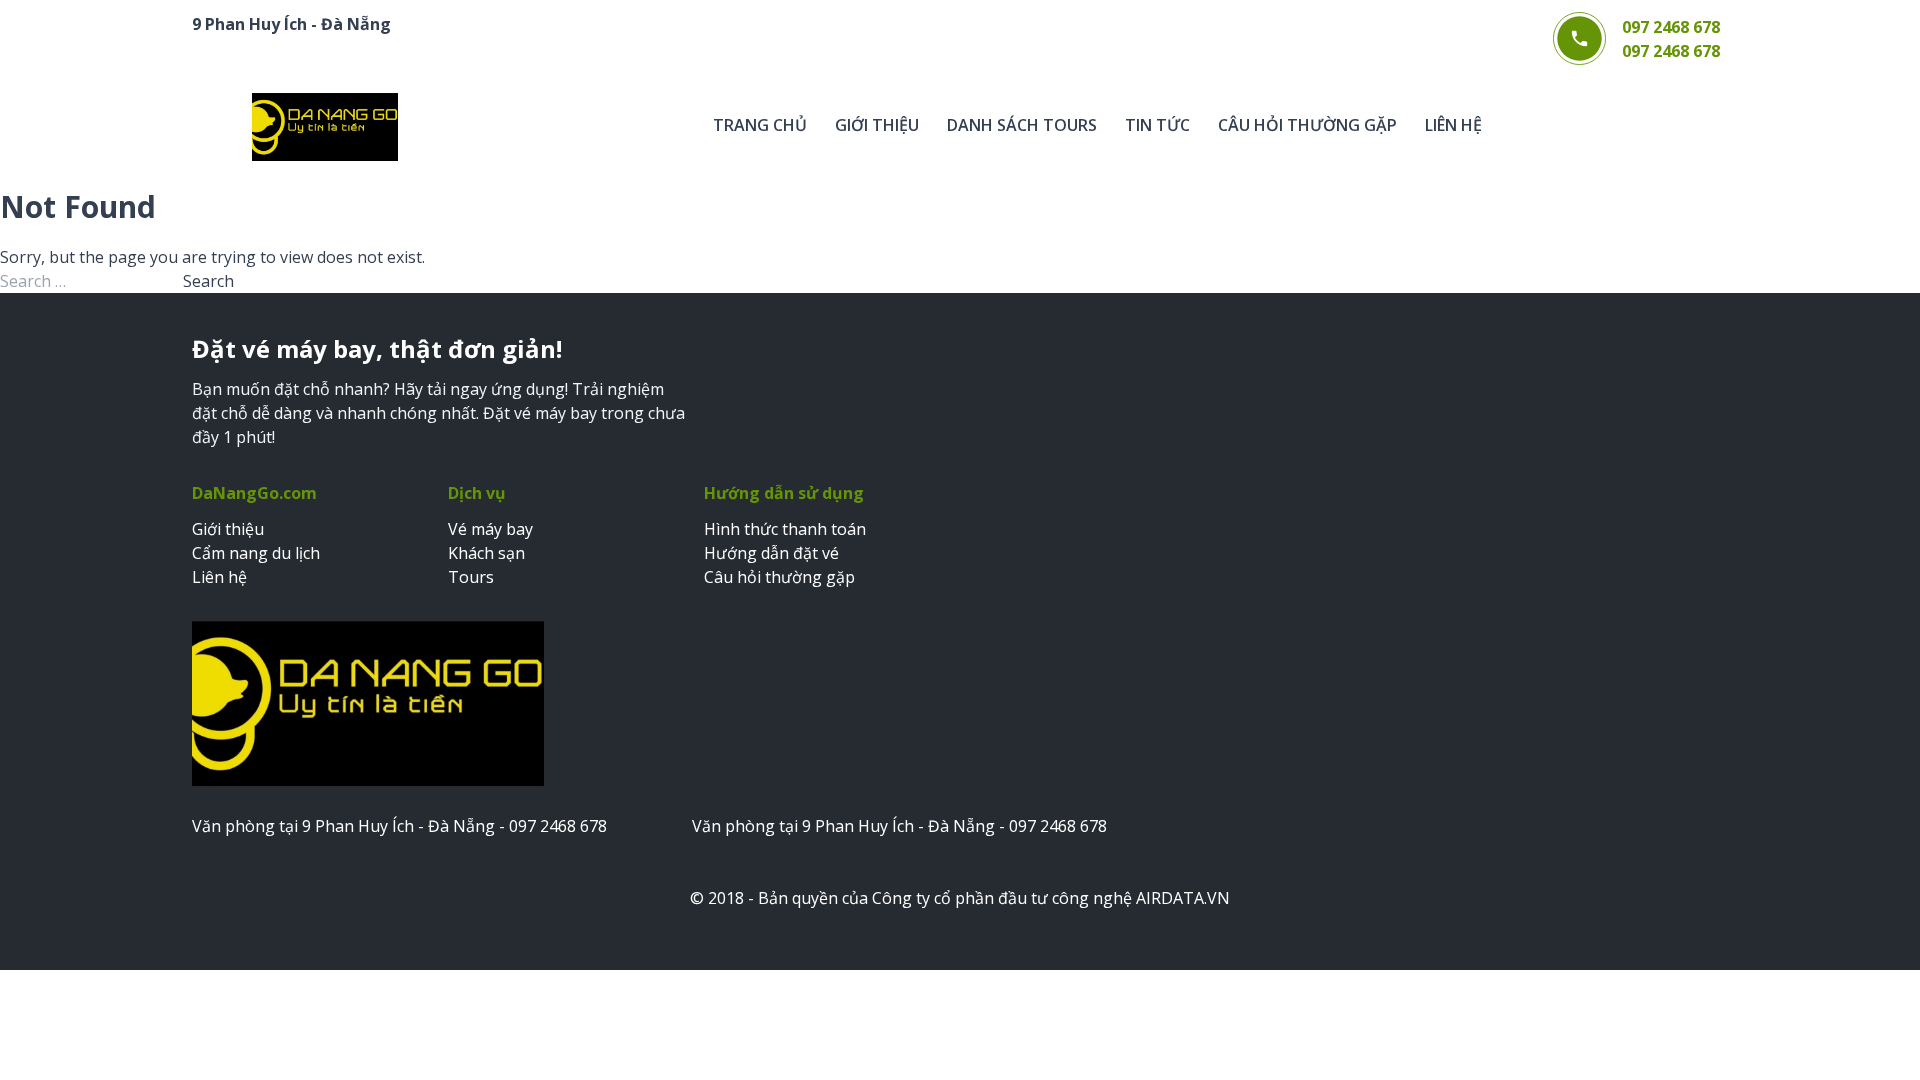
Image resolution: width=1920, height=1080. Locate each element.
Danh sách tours (1022, 125)
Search (208, 281)
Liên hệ (1453, 125)
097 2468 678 (1671, 27)
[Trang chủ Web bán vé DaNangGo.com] (325, 127)
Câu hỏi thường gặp (1307, 125)
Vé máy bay (490, 529)
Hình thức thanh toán (785, 529)
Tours (471, 577)
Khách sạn (486, 553)
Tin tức (1157, 125)
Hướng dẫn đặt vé (771, 553)
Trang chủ (760, 125)
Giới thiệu (877, 125)
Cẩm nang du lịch (256, 553)
